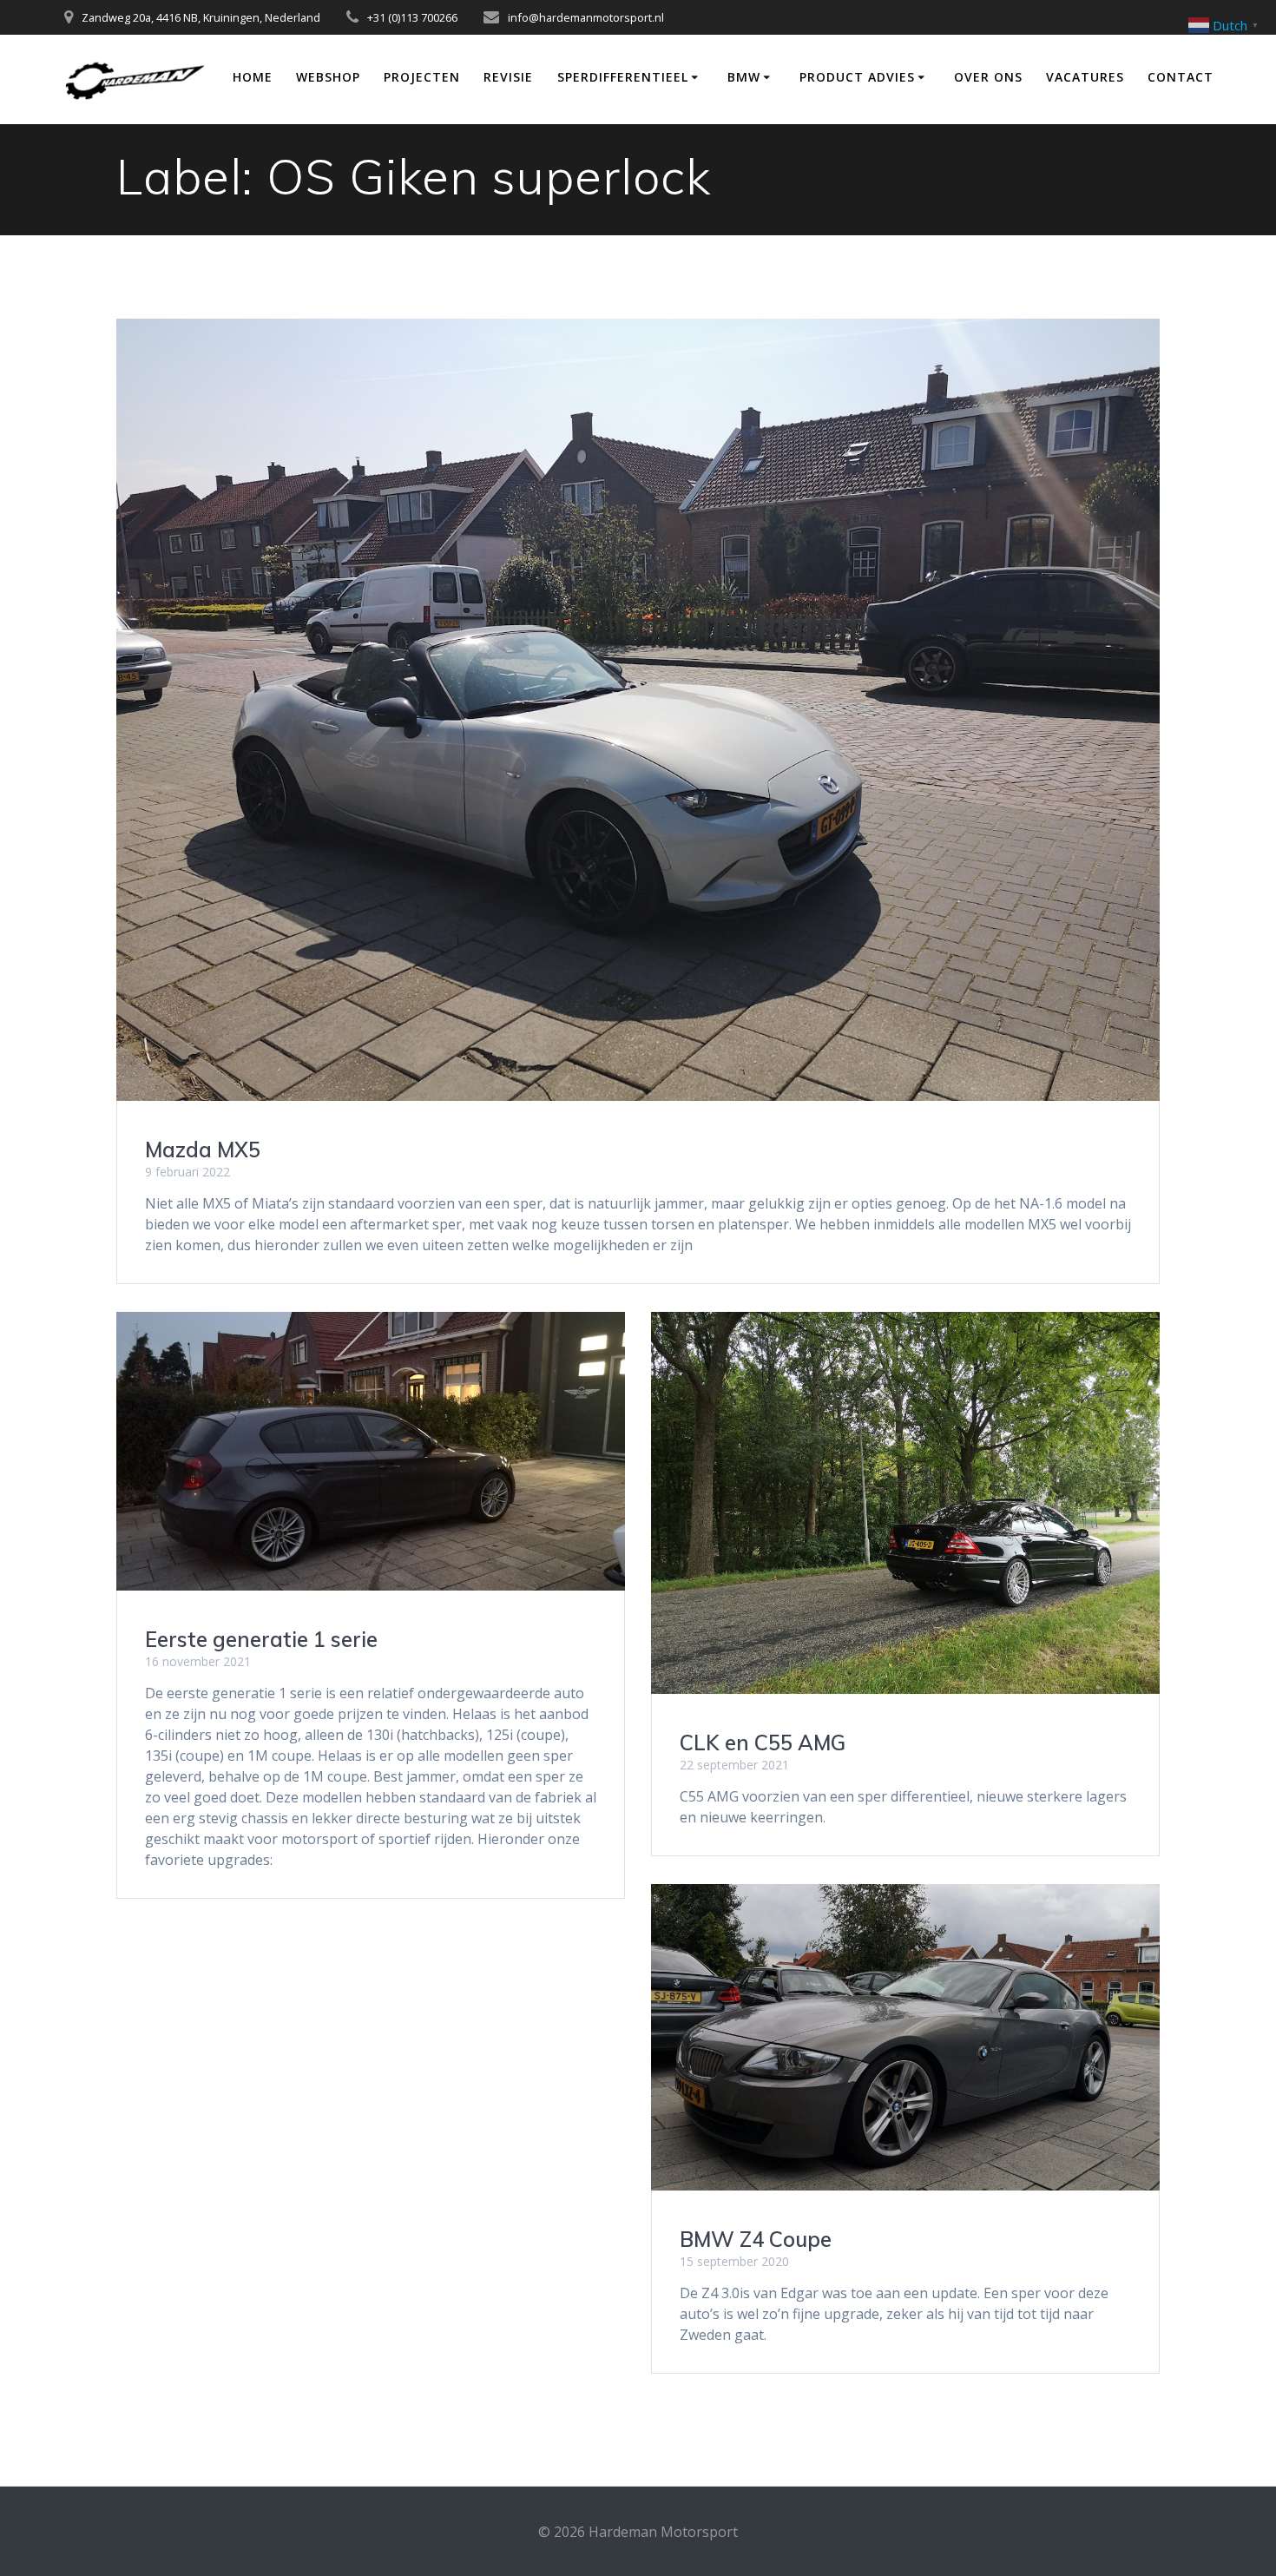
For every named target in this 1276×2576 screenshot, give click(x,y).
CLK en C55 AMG (763, 1743)
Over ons (988, 77)
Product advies (857, 77)
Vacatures (1085, 77)
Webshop (328, 77)
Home (253, 77)
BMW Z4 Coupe (756, 2239)
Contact (1181, 77)
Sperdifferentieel (623, 77)
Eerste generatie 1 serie (261, 1639)
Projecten (422, 77)
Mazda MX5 (203, 1150)
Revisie (508, 77)
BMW (744, 77)
